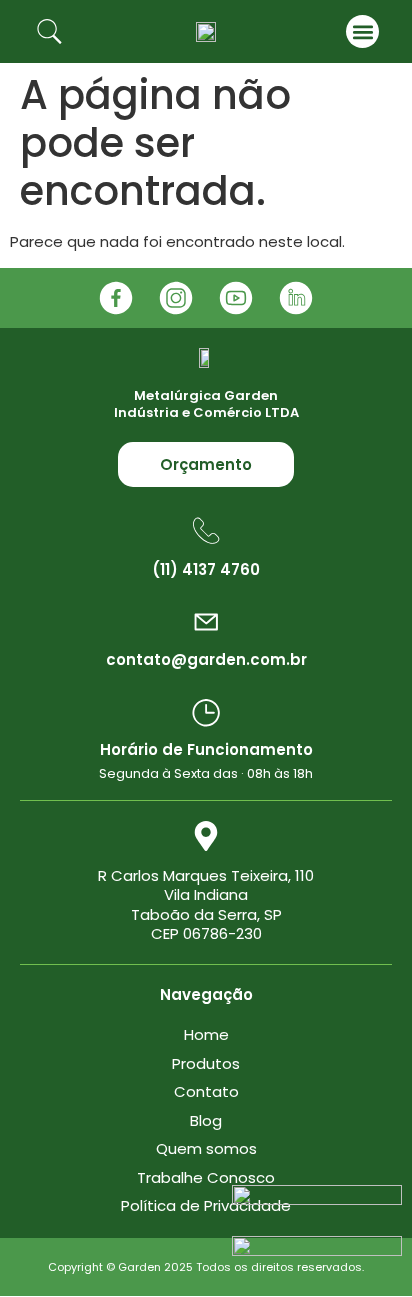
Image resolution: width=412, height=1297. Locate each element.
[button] (362, 31)
